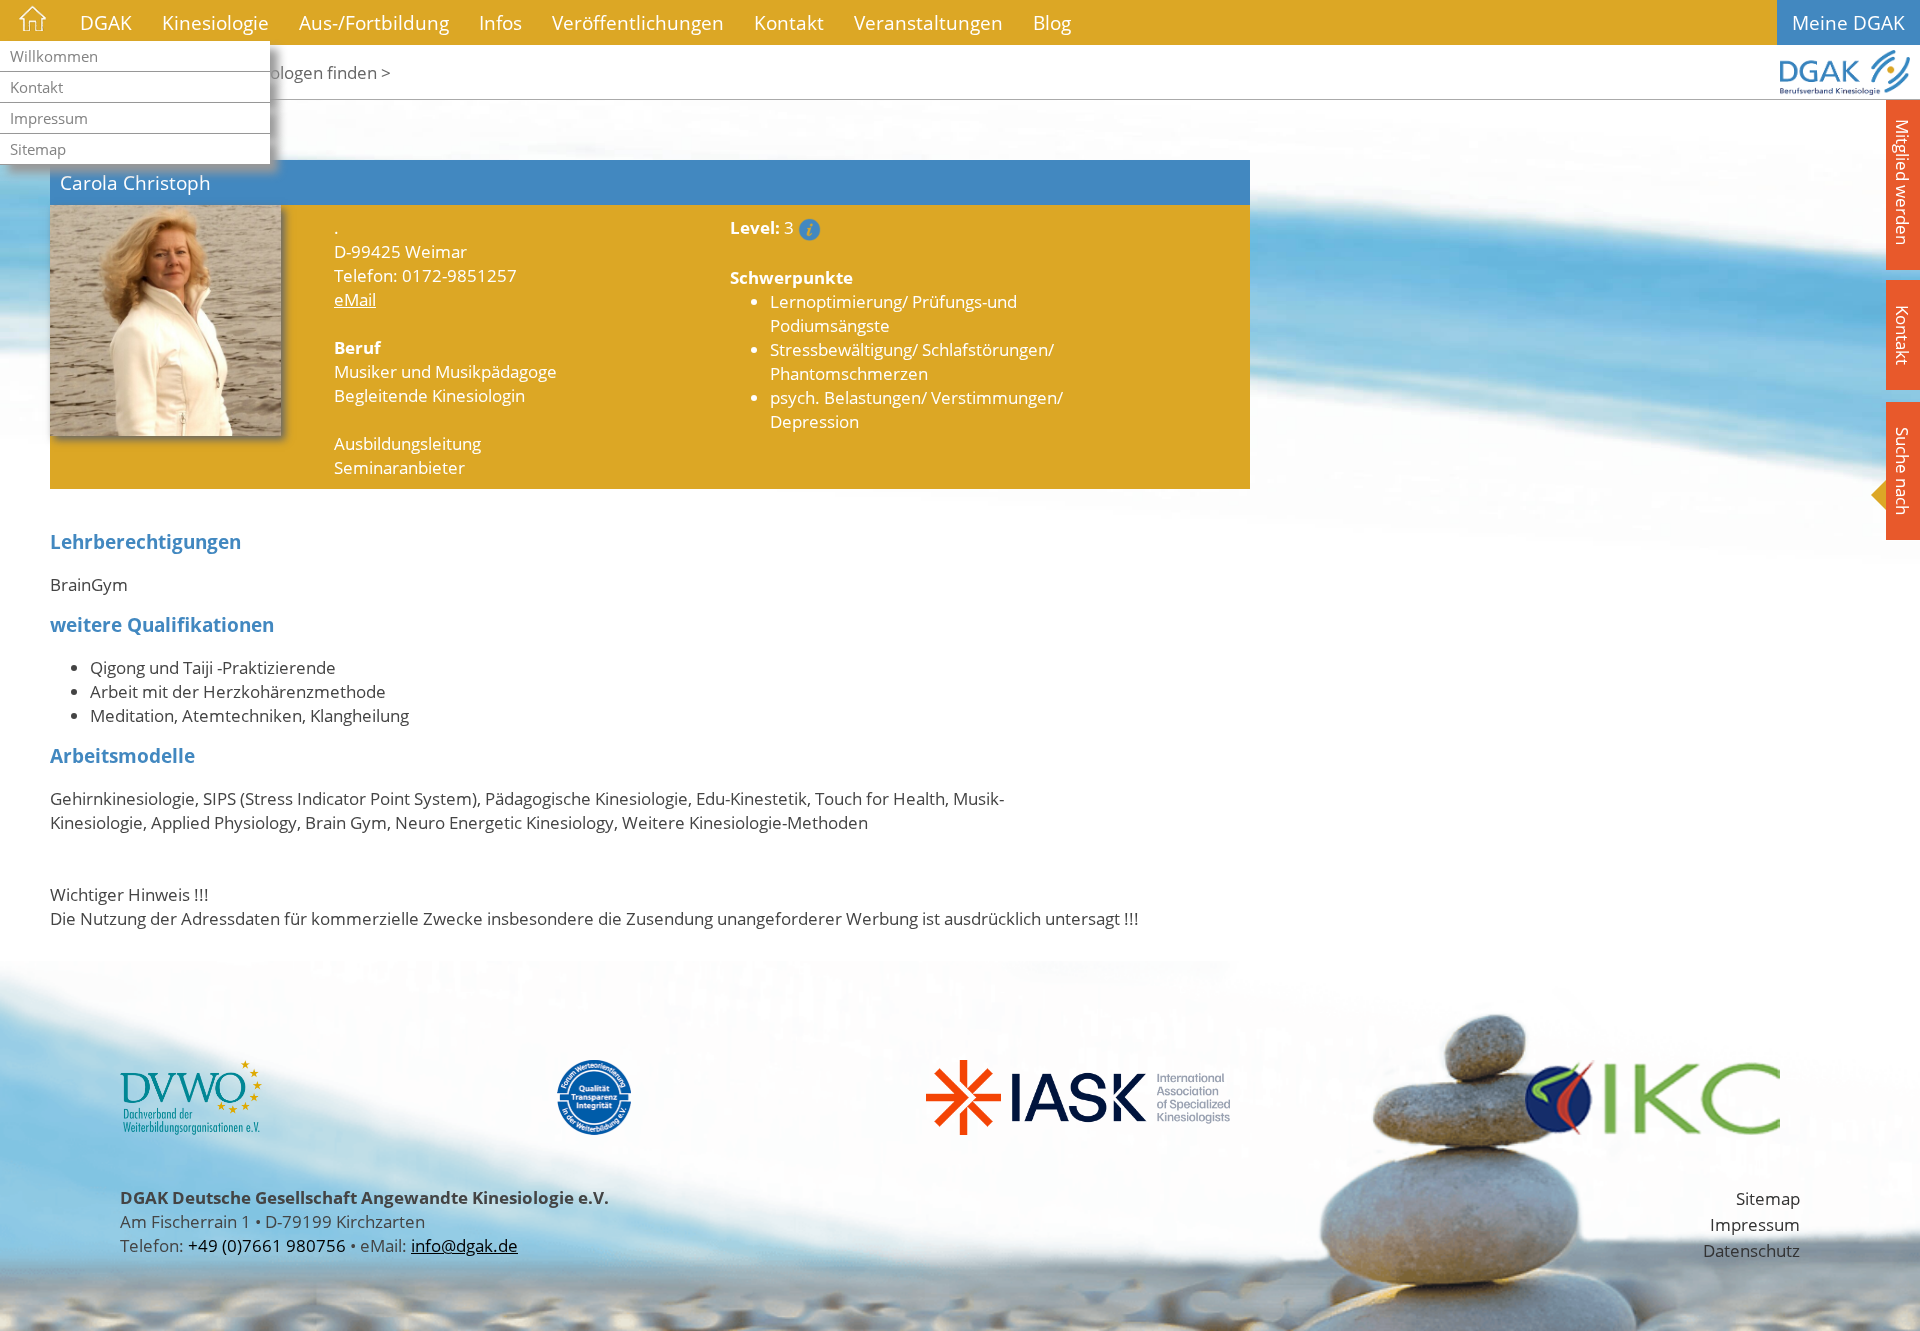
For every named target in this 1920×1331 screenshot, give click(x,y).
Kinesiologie (215, 22)
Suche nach (1903, 471)
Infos (500, 22)
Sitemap (38, 149)
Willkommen (54, 56)
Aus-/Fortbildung (374, 22)
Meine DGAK (1848, 22)
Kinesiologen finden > (307, 72)
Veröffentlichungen (638, 22)
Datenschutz (1751, 1250)
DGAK (106, 22)
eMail (355, 299)
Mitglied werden (1903, 182)
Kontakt (36, 87)
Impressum (49, 118)
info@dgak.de (464, 1245)
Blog (1052, 22)
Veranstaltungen (928, 22)
